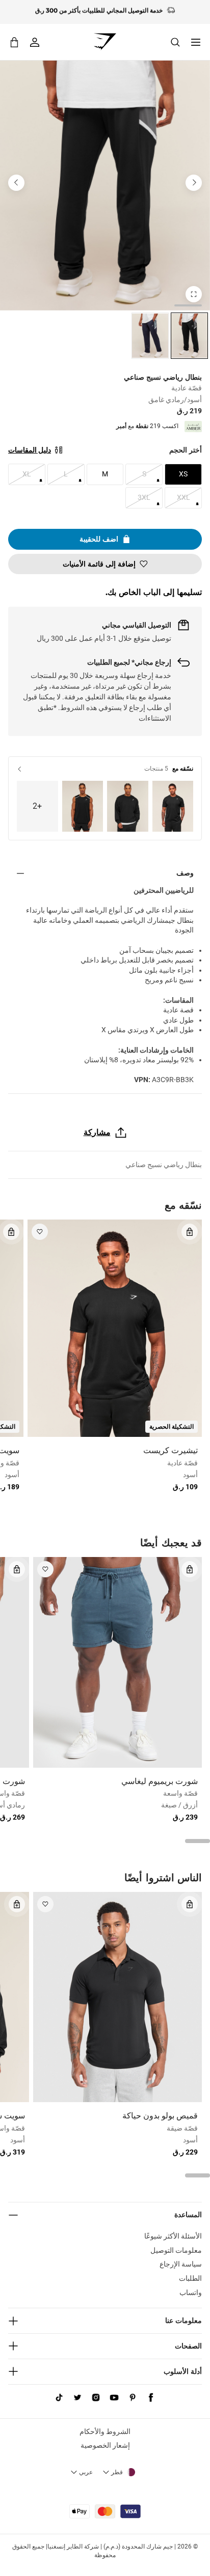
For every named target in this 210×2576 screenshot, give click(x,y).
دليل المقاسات (30, 450)
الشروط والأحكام (105, 2431)
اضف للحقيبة (99, 539)
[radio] (189, 336)
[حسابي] (35, 42)
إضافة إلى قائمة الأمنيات (99, 564)
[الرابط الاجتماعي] (151, 2398)
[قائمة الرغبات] (40, 1232)
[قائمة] (196, 42)
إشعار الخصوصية (105, 2445)
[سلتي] (14, 42)
